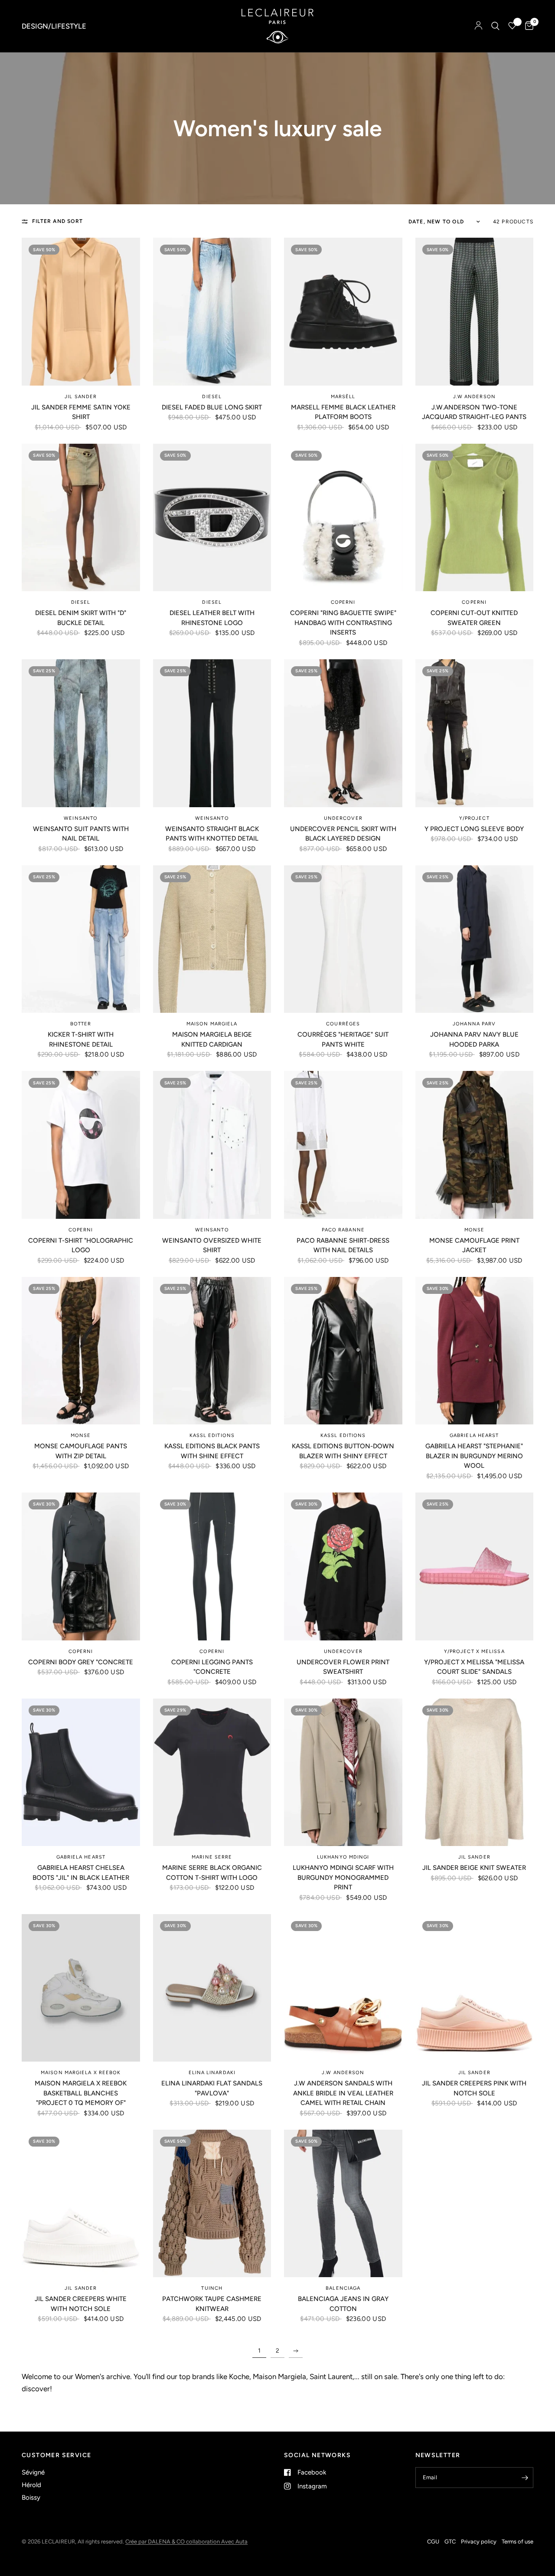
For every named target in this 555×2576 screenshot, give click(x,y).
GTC (450, 2542)
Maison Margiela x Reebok (81, 2073)
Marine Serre (212, 1857)
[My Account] (478, 26)
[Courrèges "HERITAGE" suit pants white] (343, 939)
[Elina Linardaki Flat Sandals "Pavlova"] (212, 1988)
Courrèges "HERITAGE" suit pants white (343, 1039)
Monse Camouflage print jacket (474, 1245)
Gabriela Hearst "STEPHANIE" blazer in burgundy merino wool (474, 1456)
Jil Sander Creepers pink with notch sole (474, 2088)
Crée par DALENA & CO (156, 2542)
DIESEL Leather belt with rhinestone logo (212, 618)
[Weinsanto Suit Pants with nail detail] (81, 733)
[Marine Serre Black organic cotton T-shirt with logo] (212, 1772)
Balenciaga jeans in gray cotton (343, 2304)
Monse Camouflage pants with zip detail (81, 1451)
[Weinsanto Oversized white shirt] (212, 1145)
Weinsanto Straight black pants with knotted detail (212, 834)
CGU (433, 2542)
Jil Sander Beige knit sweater (474, 1868)
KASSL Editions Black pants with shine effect (212, 1451)
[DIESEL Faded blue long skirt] (212, 312)
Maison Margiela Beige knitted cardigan (212, 1039)
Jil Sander (81, 397)
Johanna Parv (474, 1024)
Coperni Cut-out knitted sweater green (474, 618)
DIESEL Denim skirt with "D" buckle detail (81, 618)
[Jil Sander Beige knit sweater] (475, 1772)
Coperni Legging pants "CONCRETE (212, 1667)
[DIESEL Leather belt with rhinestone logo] (212, 518)
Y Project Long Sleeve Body (474, 829)
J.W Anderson (474, 397)
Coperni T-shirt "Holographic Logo (81, 1245)
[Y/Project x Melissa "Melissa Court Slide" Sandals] (475, 1566)
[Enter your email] (525, 2478)
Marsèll (343, 397)
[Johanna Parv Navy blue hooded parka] (475, 939)
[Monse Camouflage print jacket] (475, 1145)
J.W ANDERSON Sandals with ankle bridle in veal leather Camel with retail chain (343, 2093)
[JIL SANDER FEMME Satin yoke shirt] (81, 312)
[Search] (495, 26)
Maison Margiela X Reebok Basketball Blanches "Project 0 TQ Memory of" (81, 2093)
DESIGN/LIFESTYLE (54, 26)
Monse (475, 1230)
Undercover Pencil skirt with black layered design (343, 834)
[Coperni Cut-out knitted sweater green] (475, 518)
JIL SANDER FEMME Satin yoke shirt (81, 412)
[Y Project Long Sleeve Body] (475, 733)
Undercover (343, 818)
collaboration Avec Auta (217, 2542)
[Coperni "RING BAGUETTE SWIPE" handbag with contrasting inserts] (343, 518)
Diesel (212, 397)
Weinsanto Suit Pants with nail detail (81, 834)
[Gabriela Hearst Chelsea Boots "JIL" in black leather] (81, 1772)
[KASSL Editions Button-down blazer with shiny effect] (343, 1351)
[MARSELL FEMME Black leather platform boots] (343, 312)
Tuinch (212, 2288)
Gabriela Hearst (474, 1435)
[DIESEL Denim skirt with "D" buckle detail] (81, 518)
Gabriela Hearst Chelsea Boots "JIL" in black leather (81, 1873)
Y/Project (474, 818)
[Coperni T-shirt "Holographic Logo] (81, 1145)
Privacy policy (479, 2542)
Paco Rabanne (343, 1230)
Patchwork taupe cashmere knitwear (212, 2304)
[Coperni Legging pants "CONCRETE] (212, 1566)
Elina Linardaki (212, 2073)
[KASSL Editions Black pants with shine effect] (212, 1351)
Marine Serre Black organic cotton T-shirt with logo (212, 1873)
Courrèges (343, 1024)
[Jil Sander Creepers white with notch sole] (81, 2204)
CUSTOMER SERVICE (56, 2455)
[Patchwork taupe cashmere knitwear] (212, 2204)
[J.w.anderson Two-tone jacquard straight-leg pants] (475, 312)
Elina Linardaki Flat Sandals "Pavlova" (212, 2088)
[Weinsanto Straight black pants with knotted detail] (212, 733)
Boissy (31, 2497)
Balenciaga (343, 2288)
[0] (527, 26)
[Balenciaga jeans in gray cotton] (343, 2204)
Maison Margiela (212, 1024)
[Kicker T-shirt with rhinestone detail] (81, 939)
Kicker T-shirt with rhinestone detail (81, 1039)
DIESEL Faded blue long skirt (212, 407)
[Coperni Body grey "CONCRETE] (81, 1566)
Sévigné (33, 2472)
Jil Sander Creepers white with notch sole (81, 2304)
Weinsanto (81, 818)
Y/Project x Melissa (474, 1651)
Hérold (31, 2485)
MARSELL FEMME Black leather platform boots (343, 412)
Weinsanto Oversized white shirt (212, 1245)
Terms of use (517, 2542)
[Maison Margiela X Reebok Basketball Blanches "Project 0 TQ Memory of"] (81, 1988)
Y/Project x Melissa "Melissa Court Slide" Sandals (474, 1667)
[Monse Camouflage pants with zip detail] (81, 1351)
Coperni (343, 602)
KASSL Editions (212, 1435)
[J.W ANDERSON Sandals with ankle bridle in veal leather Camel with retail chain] (343, 1988)
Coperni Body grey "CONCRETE (81, 1662)
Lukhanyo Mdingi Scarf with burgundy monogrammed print (343, 1877)
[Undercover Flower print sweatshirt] (343, 1566)
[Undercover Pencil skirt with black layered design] (343, 733)
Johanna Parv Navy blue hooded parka (474, 1039)
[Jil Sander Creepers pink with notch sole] (475, 1988)
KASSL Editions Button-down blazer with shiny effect (343, 1451)
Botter (81, 1024)
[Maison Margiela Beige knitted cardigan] (212, 939)
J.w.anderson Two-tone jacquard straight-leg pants (474, 412)
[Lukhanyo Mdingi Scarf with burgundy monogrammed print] (343, 1772)
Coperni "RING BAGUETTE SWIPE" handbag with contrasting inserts (343, 623)
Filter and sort (57, 221)
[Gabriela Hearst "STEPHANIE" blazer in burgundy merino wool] (475, 1351)
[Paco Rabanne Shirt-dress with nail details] (343, 1145)
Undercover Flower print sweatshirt (343, 1667)
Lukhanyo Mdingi (343, 1857)
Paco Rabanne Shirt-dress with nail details (343, 1245)
